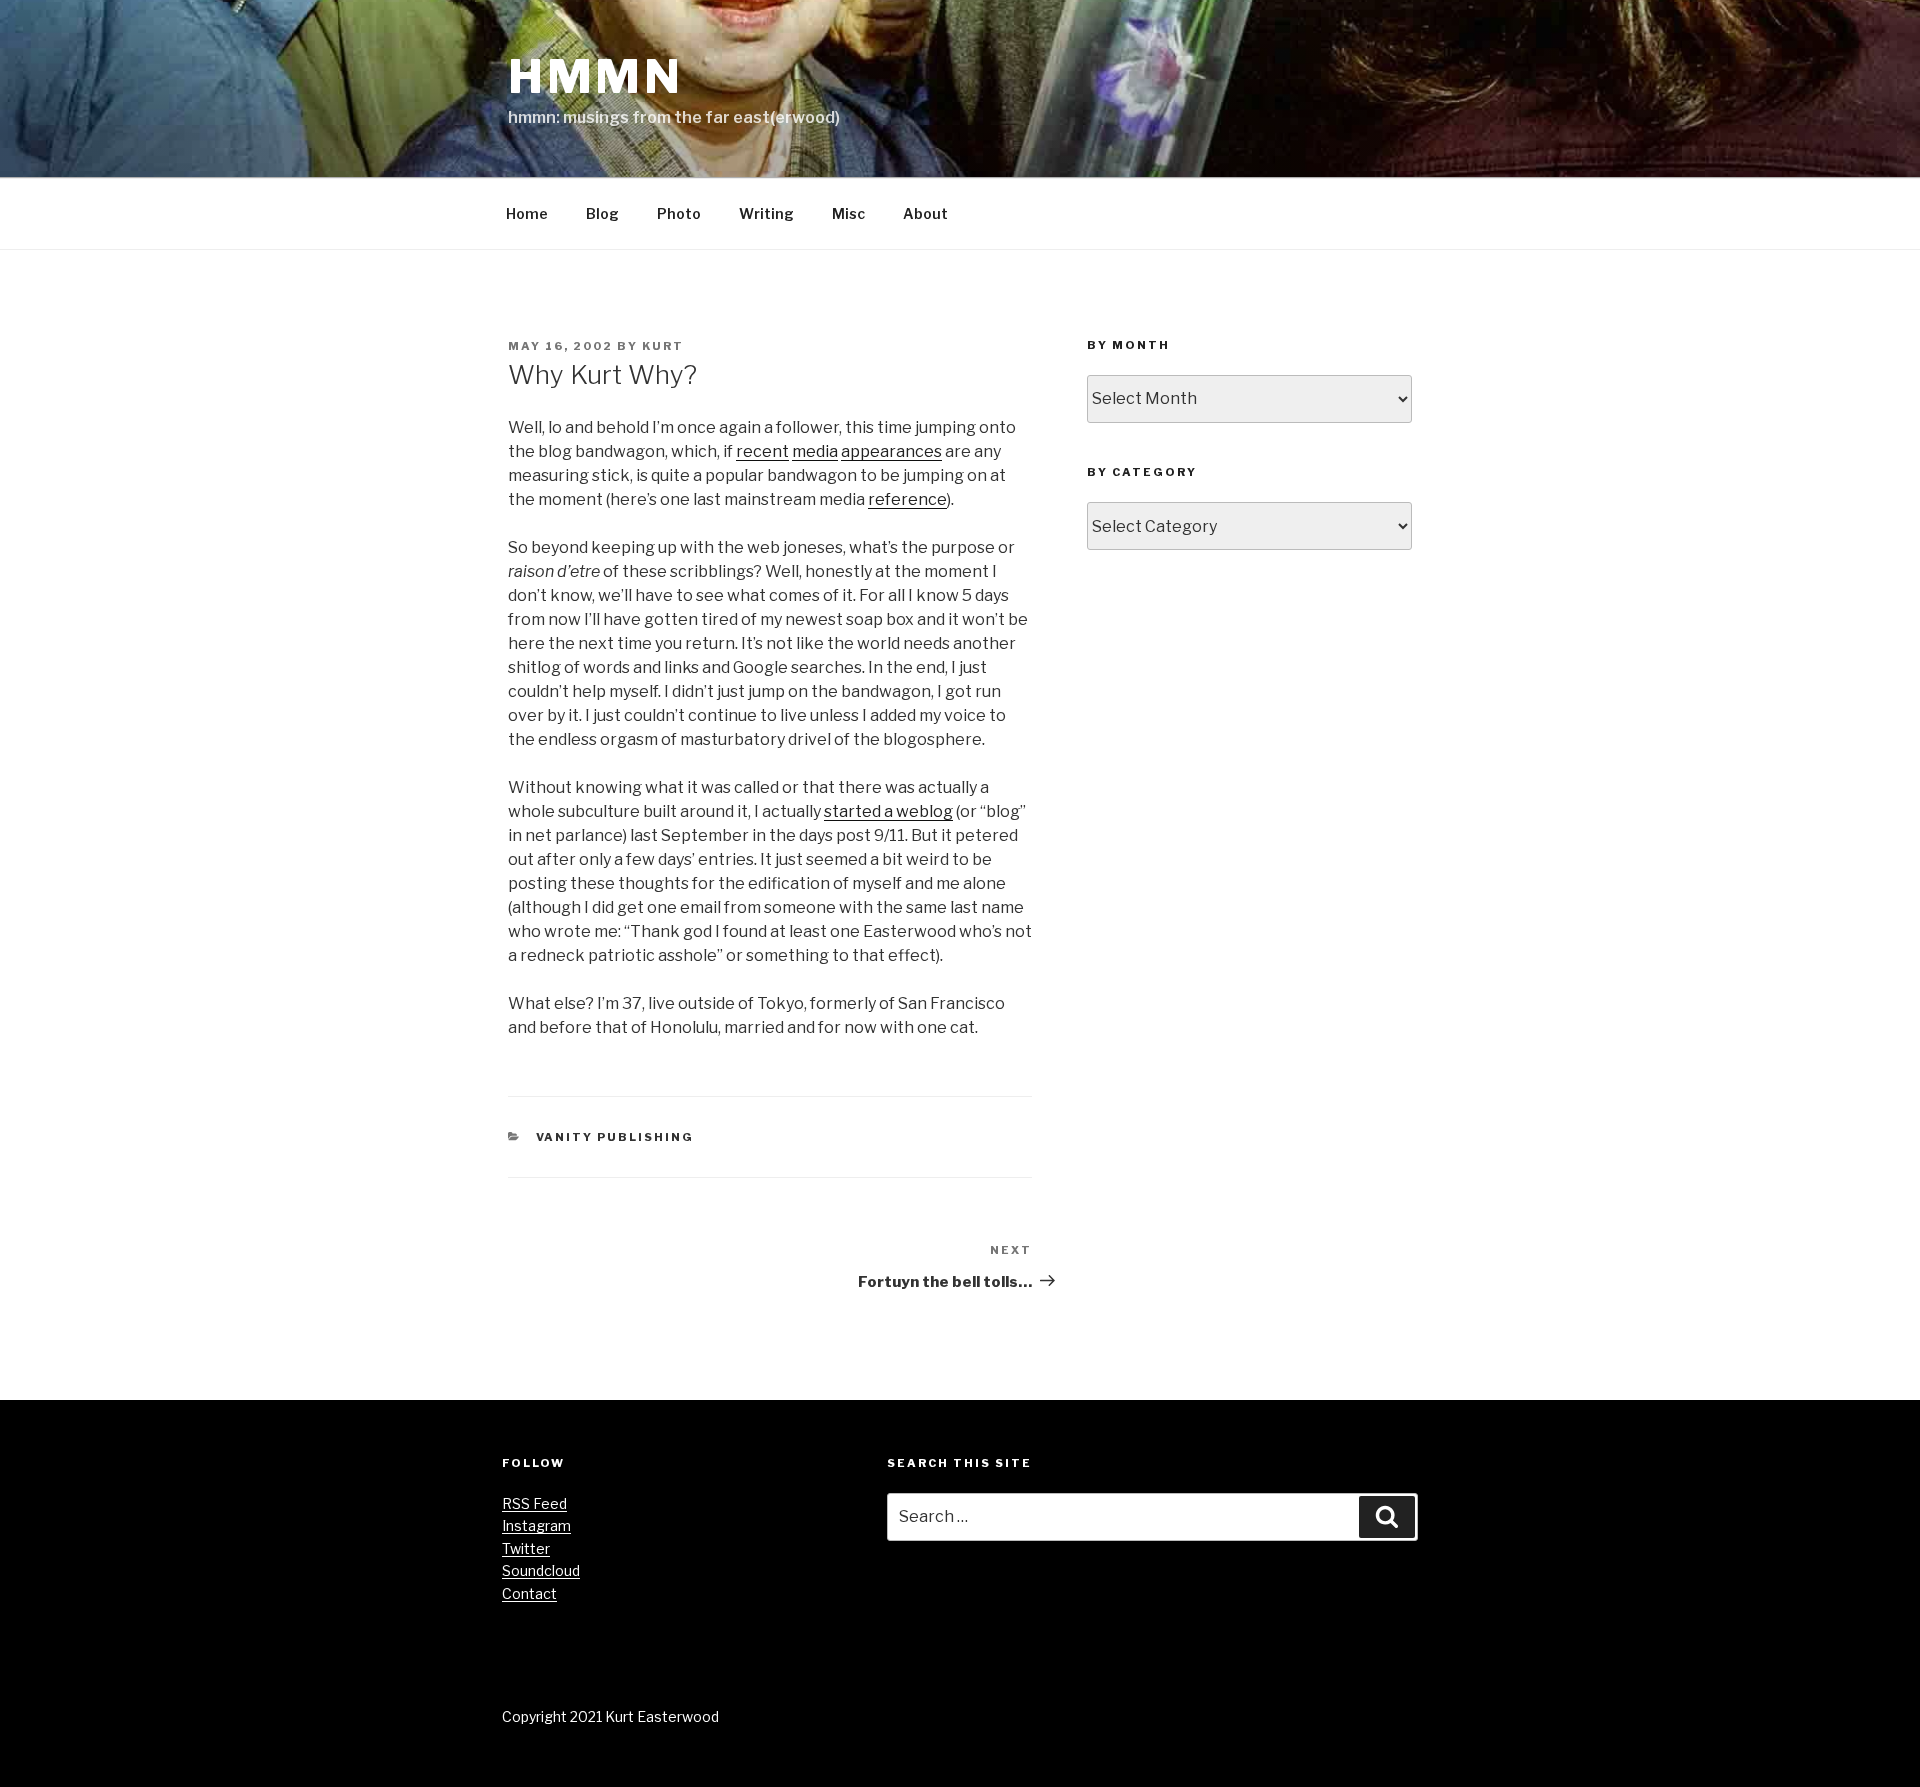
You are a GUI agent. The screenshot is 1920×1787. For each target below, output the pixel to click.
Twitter (526, 1548)
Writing (766, 213)
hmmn (596, 76)
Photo (679, 213)
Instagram (536, 1525)
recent (762, 451)
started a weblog (888, 811)
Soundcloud (541, 1570)
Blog (602, 213)
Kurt (663, 346)
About (925, 213)
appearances (891, 451)
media (815, 451)
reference (907, 499)
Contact (529, 1593)
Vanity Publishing (615, 1137)
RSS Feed (534, 1503)
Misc (848, 213)
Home (527, 213)
